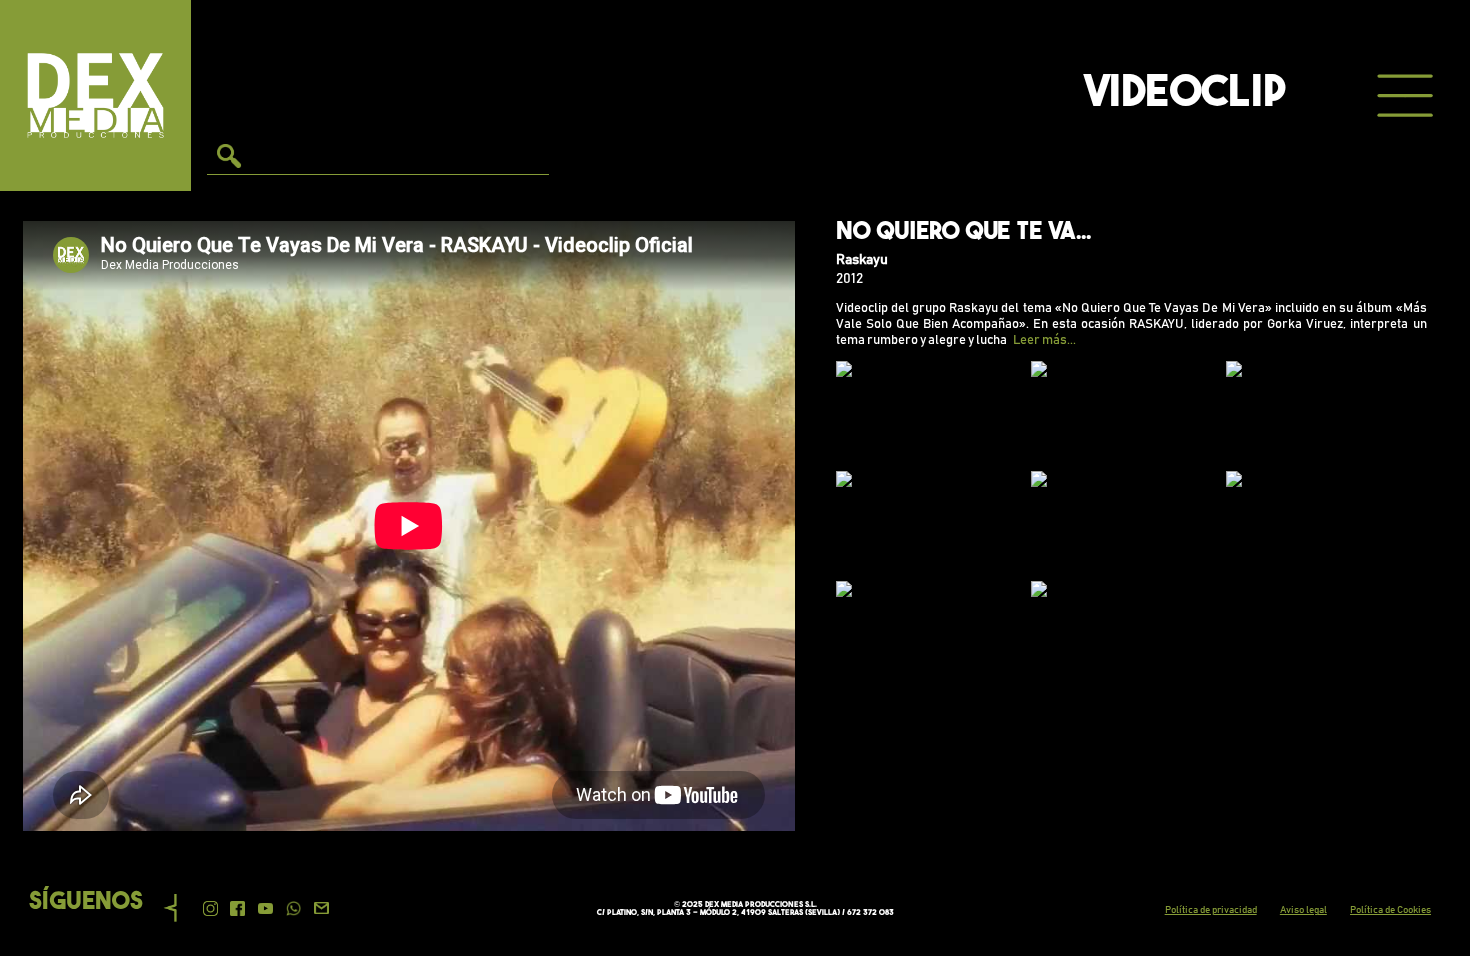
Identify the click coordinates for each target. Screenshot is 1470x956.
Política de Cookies (1390, 910)
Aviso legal (1303, 910)
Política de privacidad (1211, 910)
